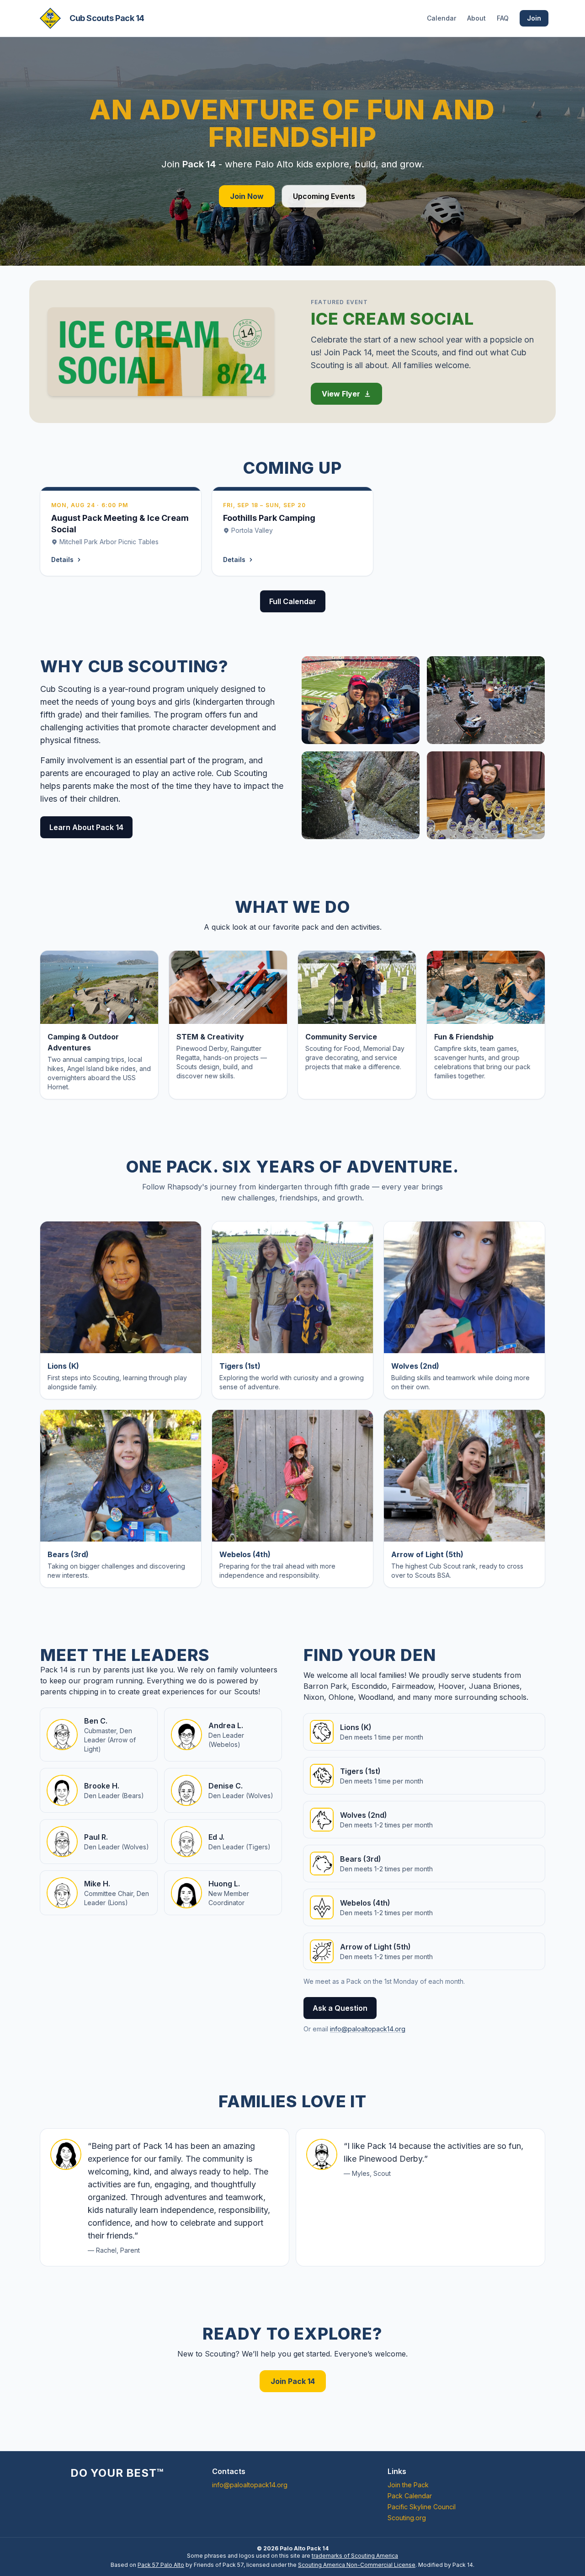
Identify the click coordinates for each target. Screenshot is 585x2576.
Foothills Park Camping (269, 518)
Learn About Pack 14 (86, 827)
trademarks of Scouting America (355, 2556)
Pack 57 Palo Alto (161, 2565)
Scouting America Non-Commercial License (357, 2565)
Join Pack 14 (293, 2381)
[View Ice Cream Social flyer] (161, 352)
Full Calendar (293, 601)
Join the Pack (408, 2485)
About (476, 18)
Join (534, 18)
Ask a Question (340, 2008)
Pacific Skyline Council (422, 2507)
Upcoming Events (324, 196)
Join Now (247, 196)
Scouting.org (407, 2518)
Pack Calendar (410, 2496)
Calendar (441, 18)
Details (62, 560)
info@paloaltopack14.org (368, 2029)
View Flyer (341, 394)
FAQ (503, 18)
